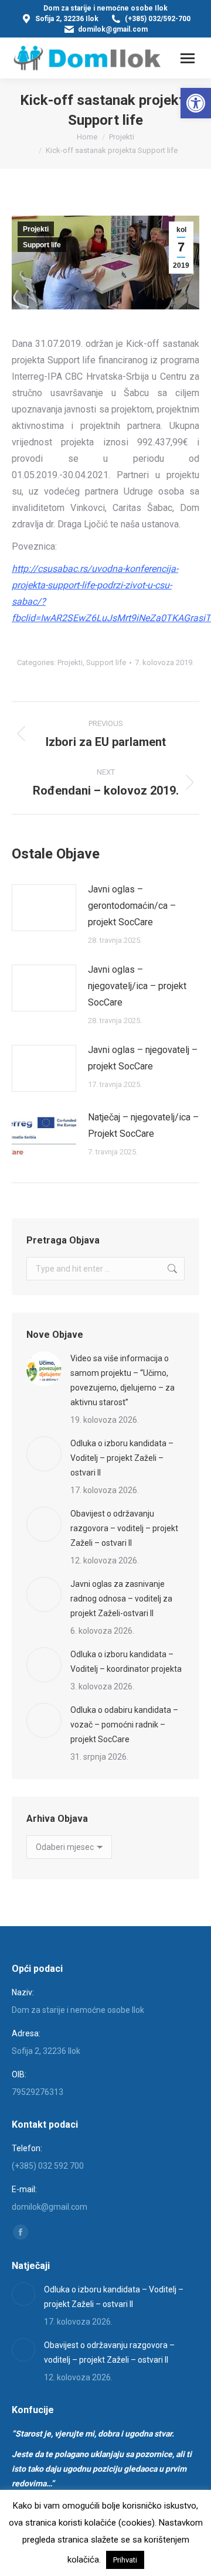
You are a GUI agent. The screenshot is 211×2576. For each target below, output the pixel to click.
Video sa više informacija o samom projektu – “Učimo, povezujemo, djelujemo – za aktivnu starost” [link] (122, 1380)
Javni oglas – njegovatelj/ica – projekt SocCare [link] (137, 986)
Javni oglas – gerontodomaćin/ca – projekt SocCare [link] (132, 906)
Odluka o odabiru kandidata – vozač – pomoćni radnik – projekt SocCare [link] (124, 1725)
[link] (196, 103)
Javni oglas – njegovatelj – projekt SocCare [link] (143, 1058)
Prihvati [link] (125, 2560)
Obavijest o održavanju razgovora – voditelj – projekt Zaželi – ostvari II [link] (124, 1528)
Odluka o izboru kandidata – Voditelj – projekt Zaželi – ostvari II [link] (122, 1458)
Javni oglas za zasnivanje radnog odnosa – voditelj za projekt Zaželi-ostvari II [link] (121, 1599)
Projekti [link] (36, 229)
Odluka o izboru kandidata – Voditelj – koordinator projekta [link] (126, 1662)
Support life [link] (42, 245)
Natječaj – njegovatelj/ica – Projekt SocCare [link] (143, 1125)
